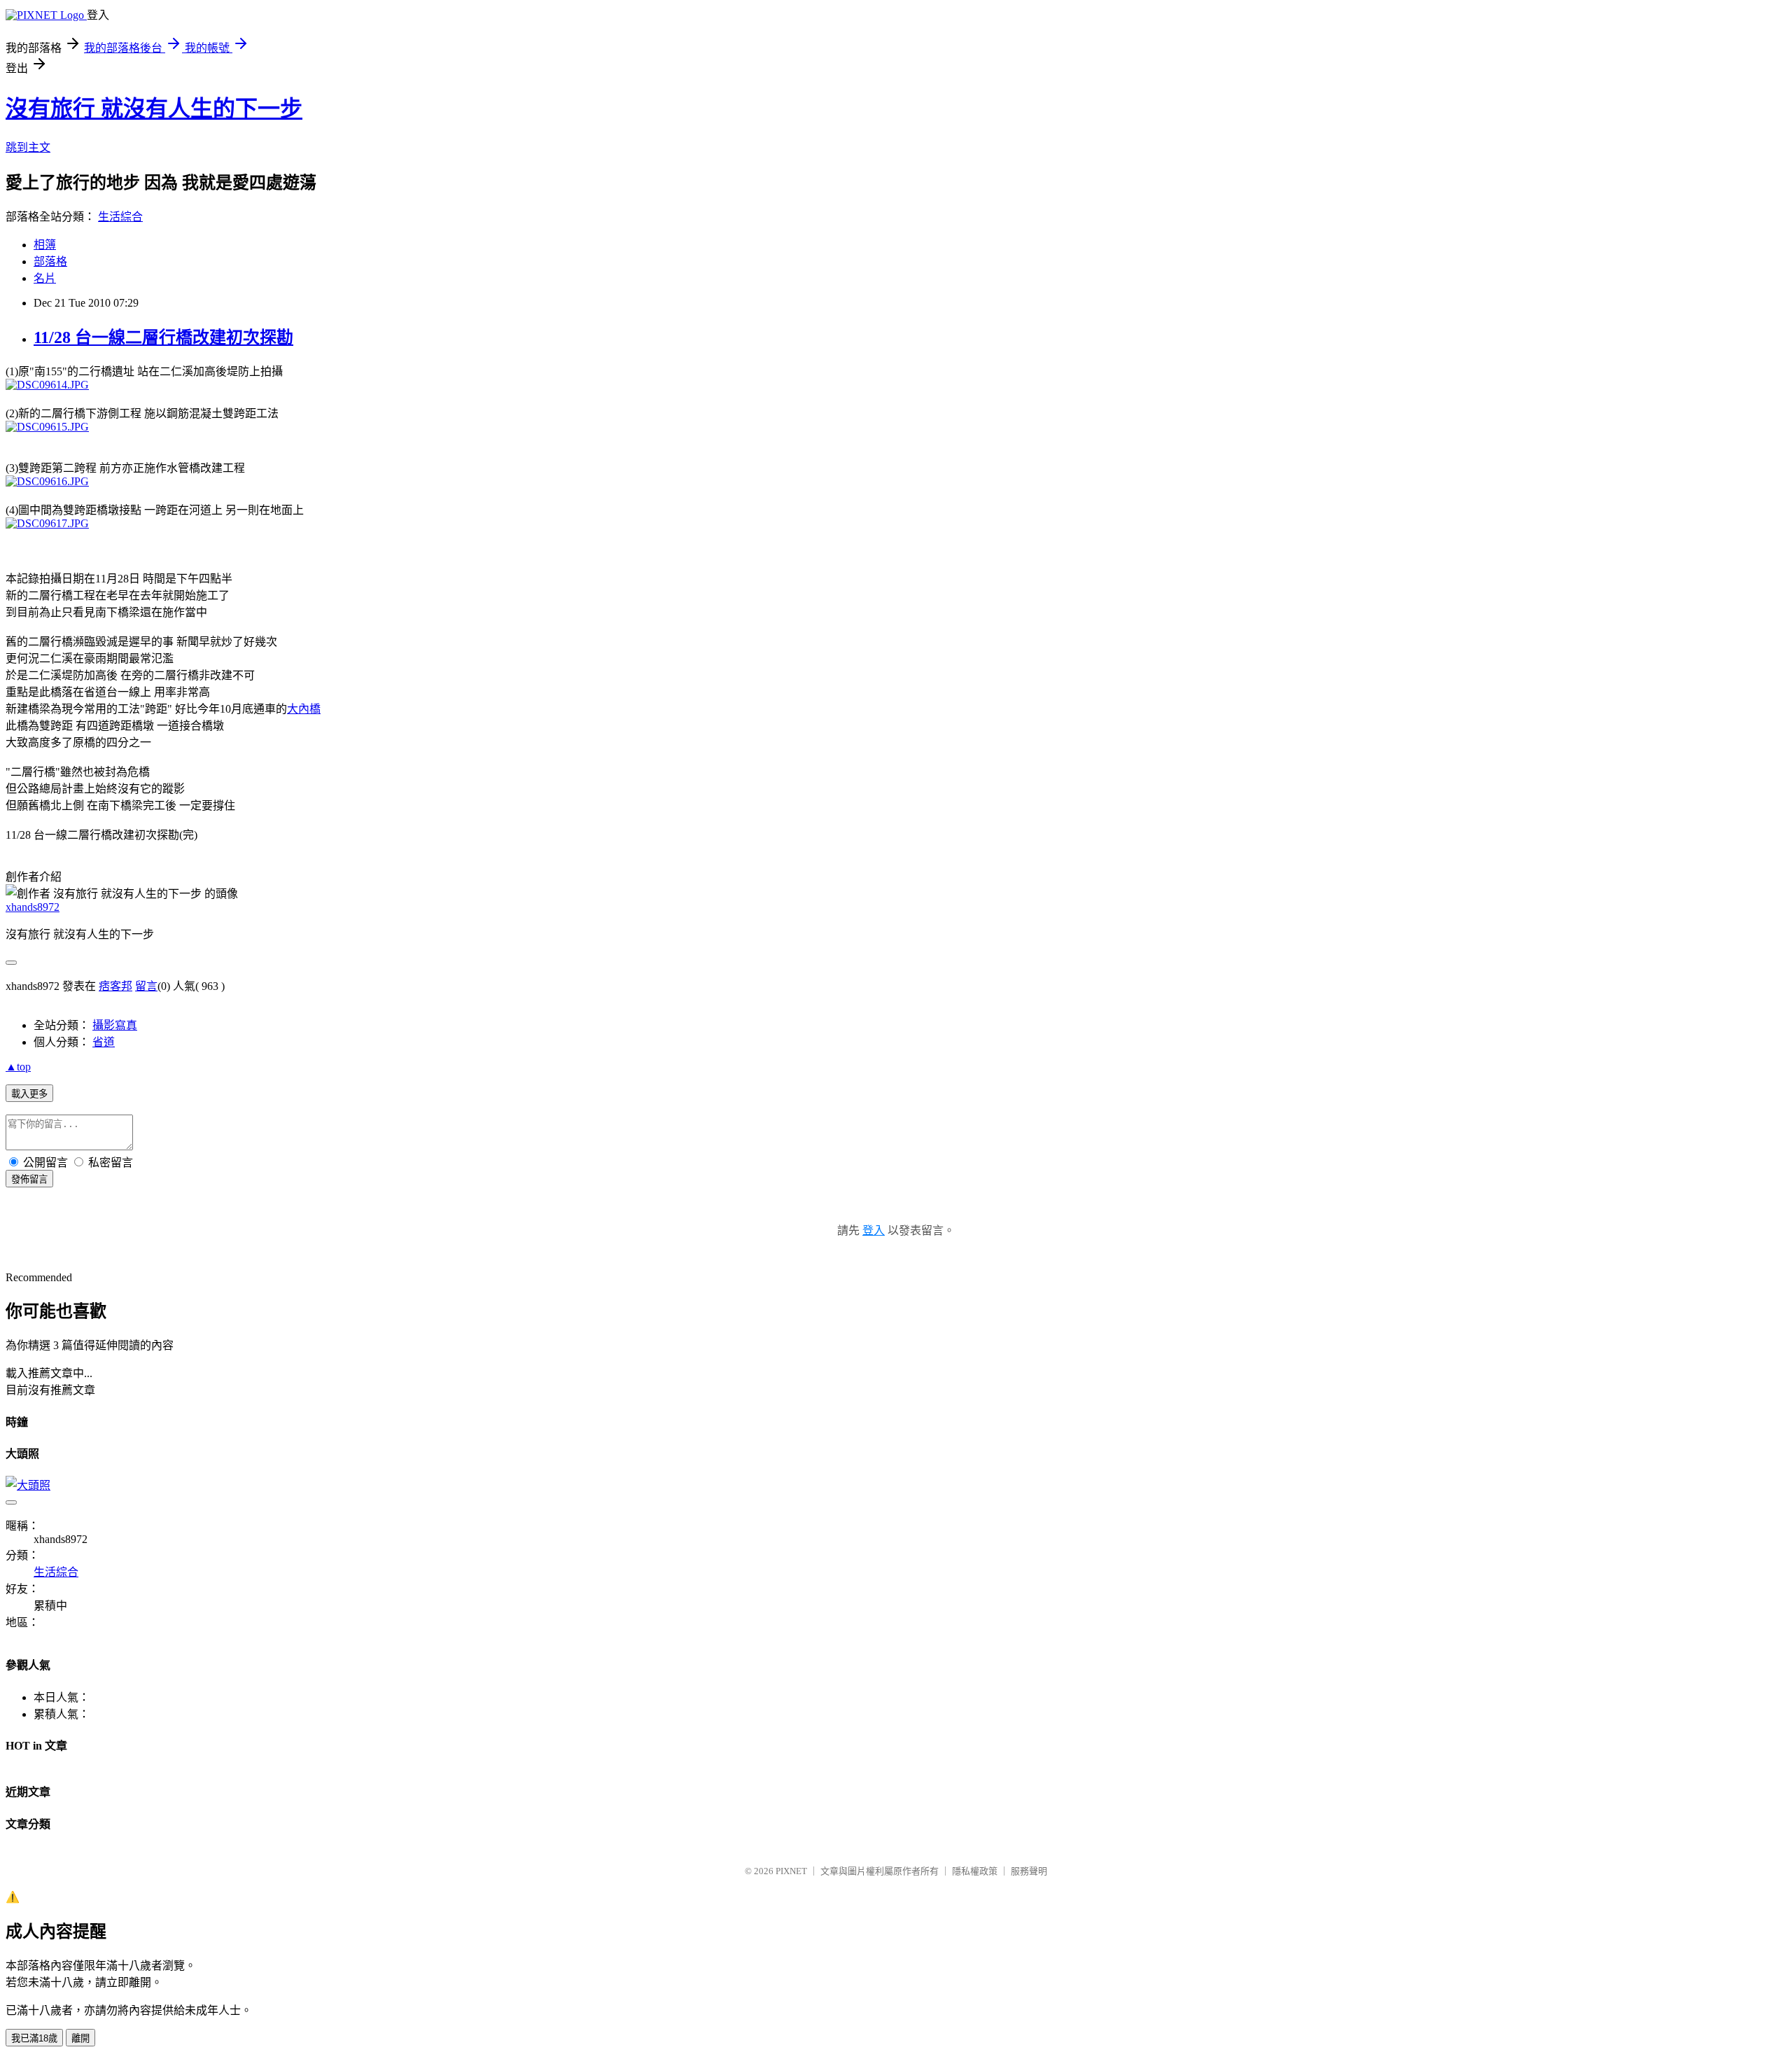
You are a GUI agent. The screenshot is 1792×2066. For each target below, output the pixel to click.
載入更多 (29, 1094)
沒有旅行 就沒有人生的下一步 (154, 109)
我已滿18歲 (34, 2038)
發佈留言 (29, 1179)
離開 (80, 2038)
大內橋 (304, 709)
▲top (18, 1067)
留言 (146, 986)
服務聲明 (1029, 1871)
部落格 (50, 261)
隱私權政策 (975, 1871)
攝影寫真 (115, 1025)
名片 (45, 278)
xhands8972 (33, 907)
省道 (104, 1042)
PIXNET (791, 1871)
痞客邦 (115, 986)
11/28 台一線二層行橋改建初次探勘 (163, 337)
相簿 (45, 245)
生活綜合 (120, 217)
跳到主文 (28, 147)
